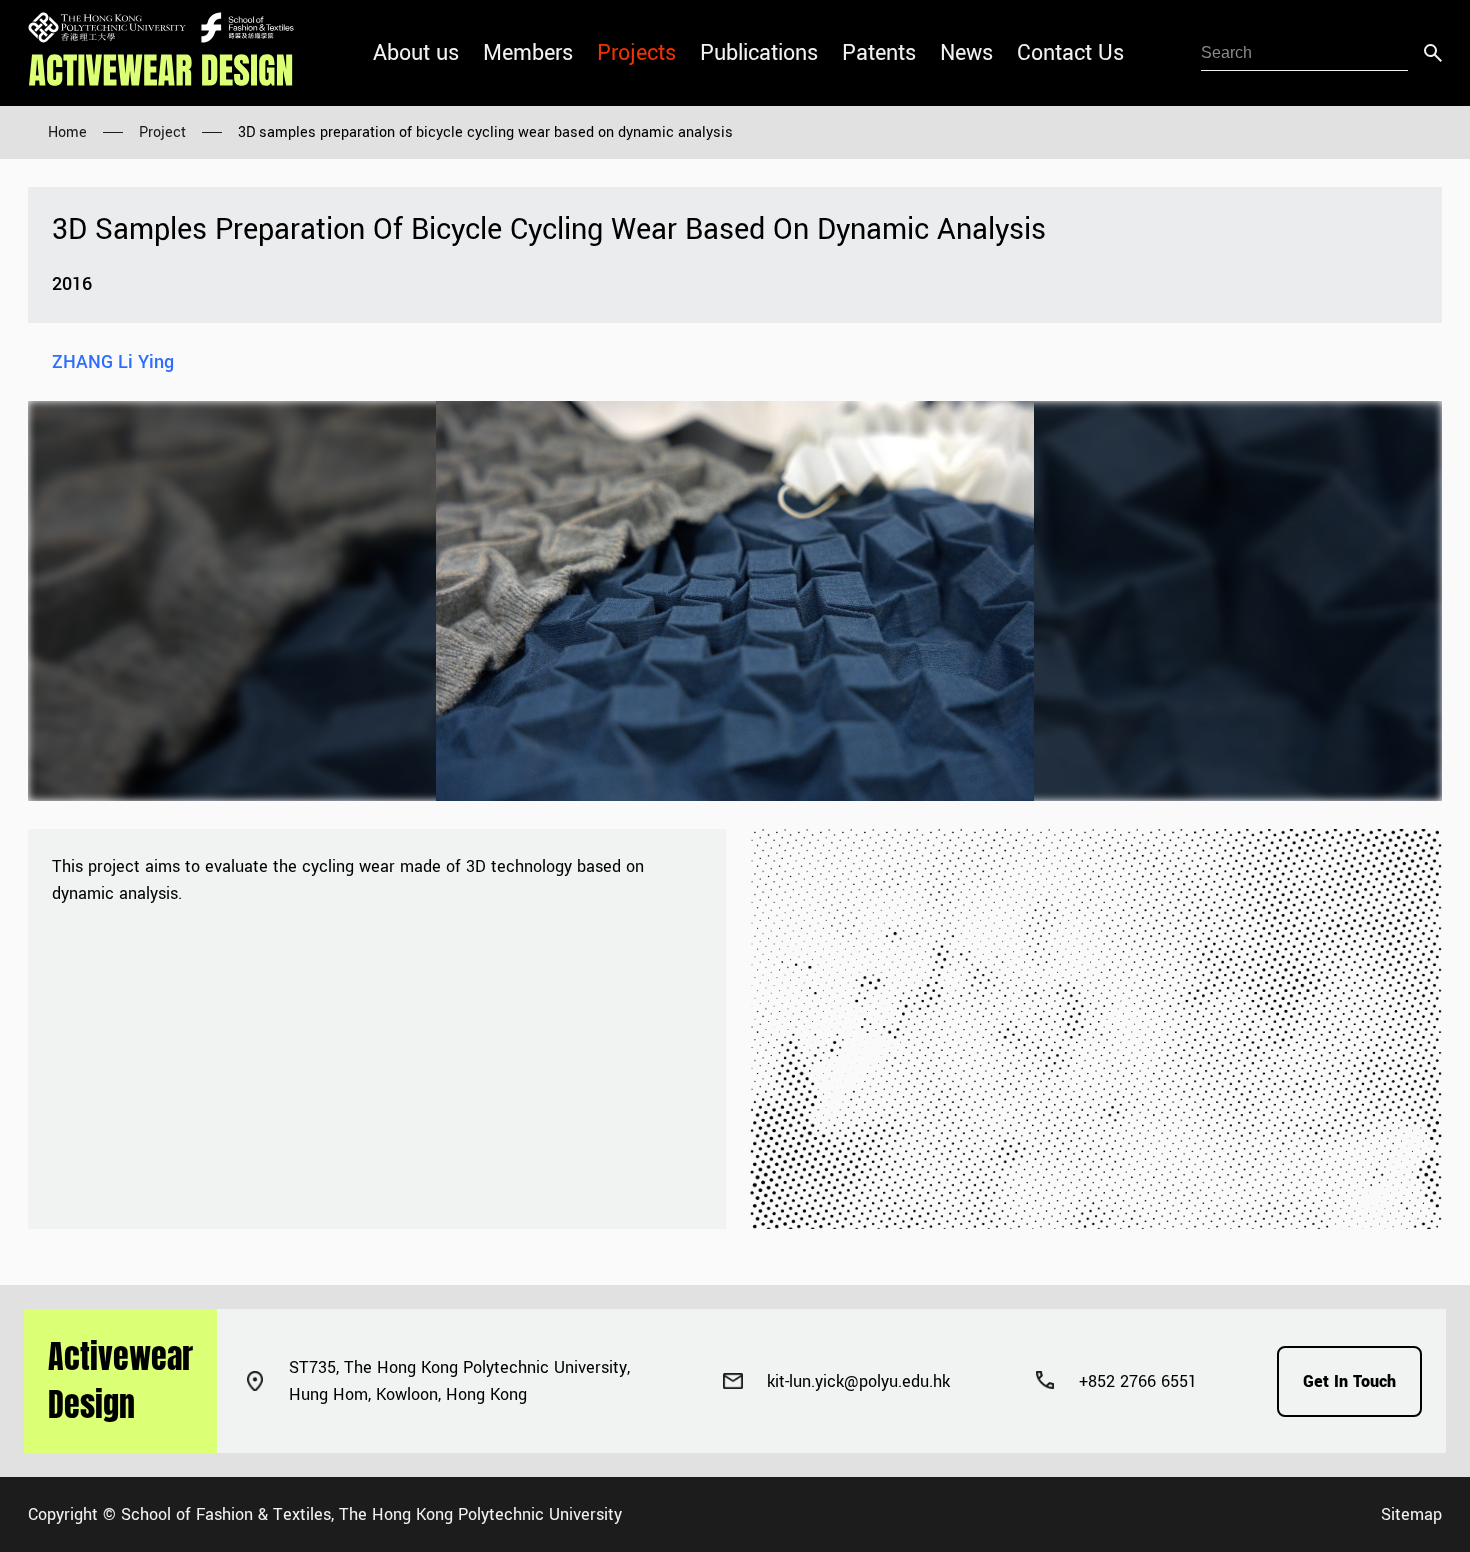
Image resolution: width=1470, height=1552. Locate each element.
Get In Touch (1349, 1381)
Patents (879, 53)
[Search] (1433, 53)
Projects (636, 53)
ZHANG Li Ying (113, 362)
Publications (759, 53)
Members (528, 53)
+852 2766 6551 (1138, 1381)
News (966, 53)
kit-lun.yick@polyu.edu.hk (858, 1381)
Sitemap (1411, 1514)
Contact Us (1070, 53)
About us (416, 53)
